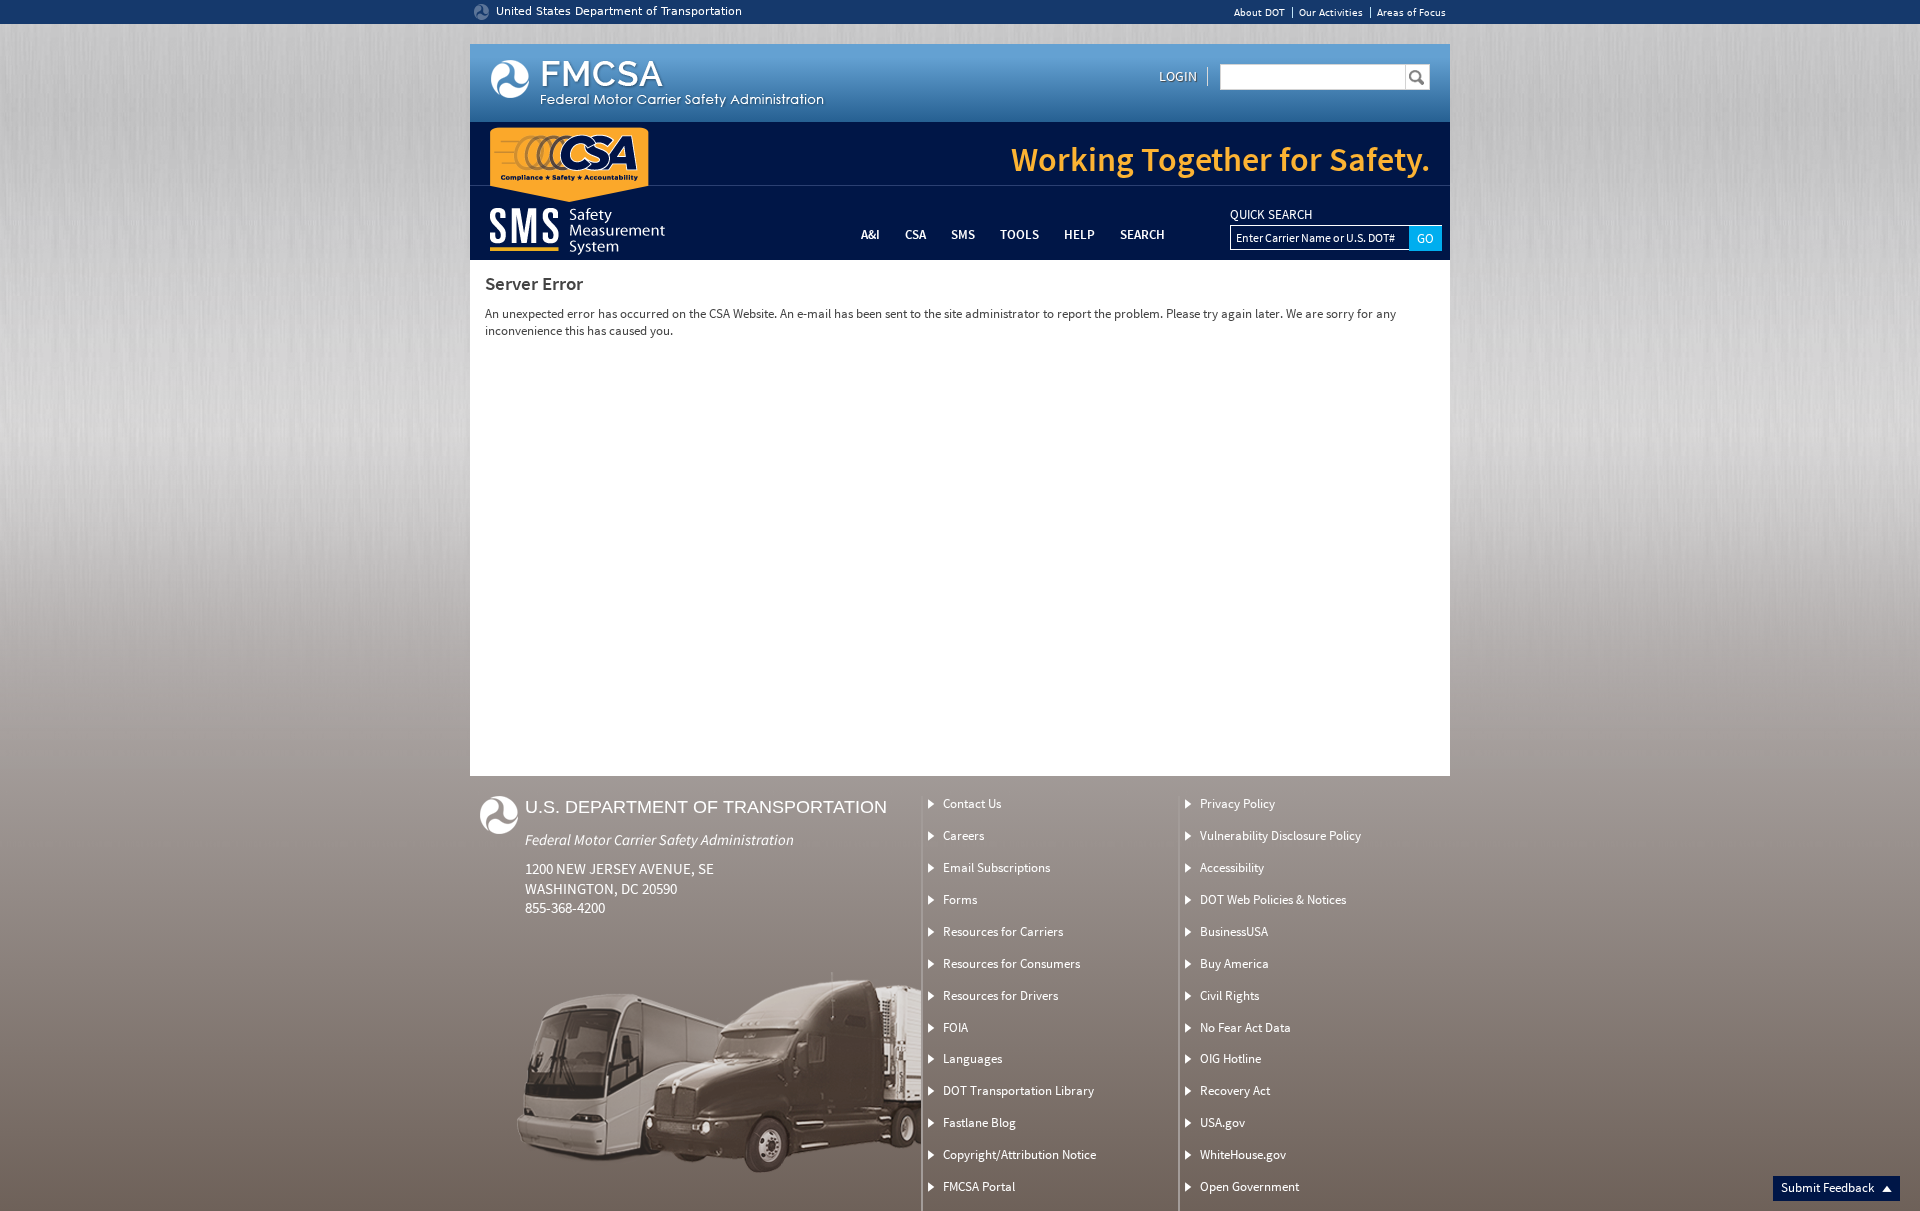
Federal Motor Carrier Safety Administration (659, 839)
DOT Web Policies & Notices (1273, 899)
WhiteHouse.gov (1243, 1154)
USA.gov (1222, 1122)
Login (1178, 76)
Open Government (1249, 1186)
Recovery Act (1235, 1090)
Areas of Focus (1411, 12)
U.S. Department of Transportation (706, 807)
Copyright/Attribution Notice (1019, 1154)
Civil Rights (1229, 995)
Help (1079, 234)
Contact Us (972, 803)
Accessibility (1232, 867)
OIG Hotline (1230, 1058)
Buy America (1234, 963)
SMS (963, 234)
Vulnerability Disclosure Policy (1280, 835)
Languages (972, 1058)
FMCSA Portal (979, 1186)
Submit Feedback (1829, 1187)
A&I (870, 234)
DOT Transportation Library (1018, 1090)
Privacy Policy (1237, 803)
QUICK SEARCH (1271, 215)
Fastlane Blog (979, 1122)
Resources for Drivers (1000, 995)
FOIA (955, 1027)
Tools (1019, 234)
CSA (915, 234)
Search (1142, 234)
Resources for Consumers (1011, 963)
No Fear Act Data (1245, 1027)
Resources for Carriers (1003, 931)
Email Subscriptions (996, 867)
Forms (960, 899)
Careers (963, 835)
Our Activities (1331, 12)
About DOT (1259, 12)
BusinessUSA (1234, 931)
